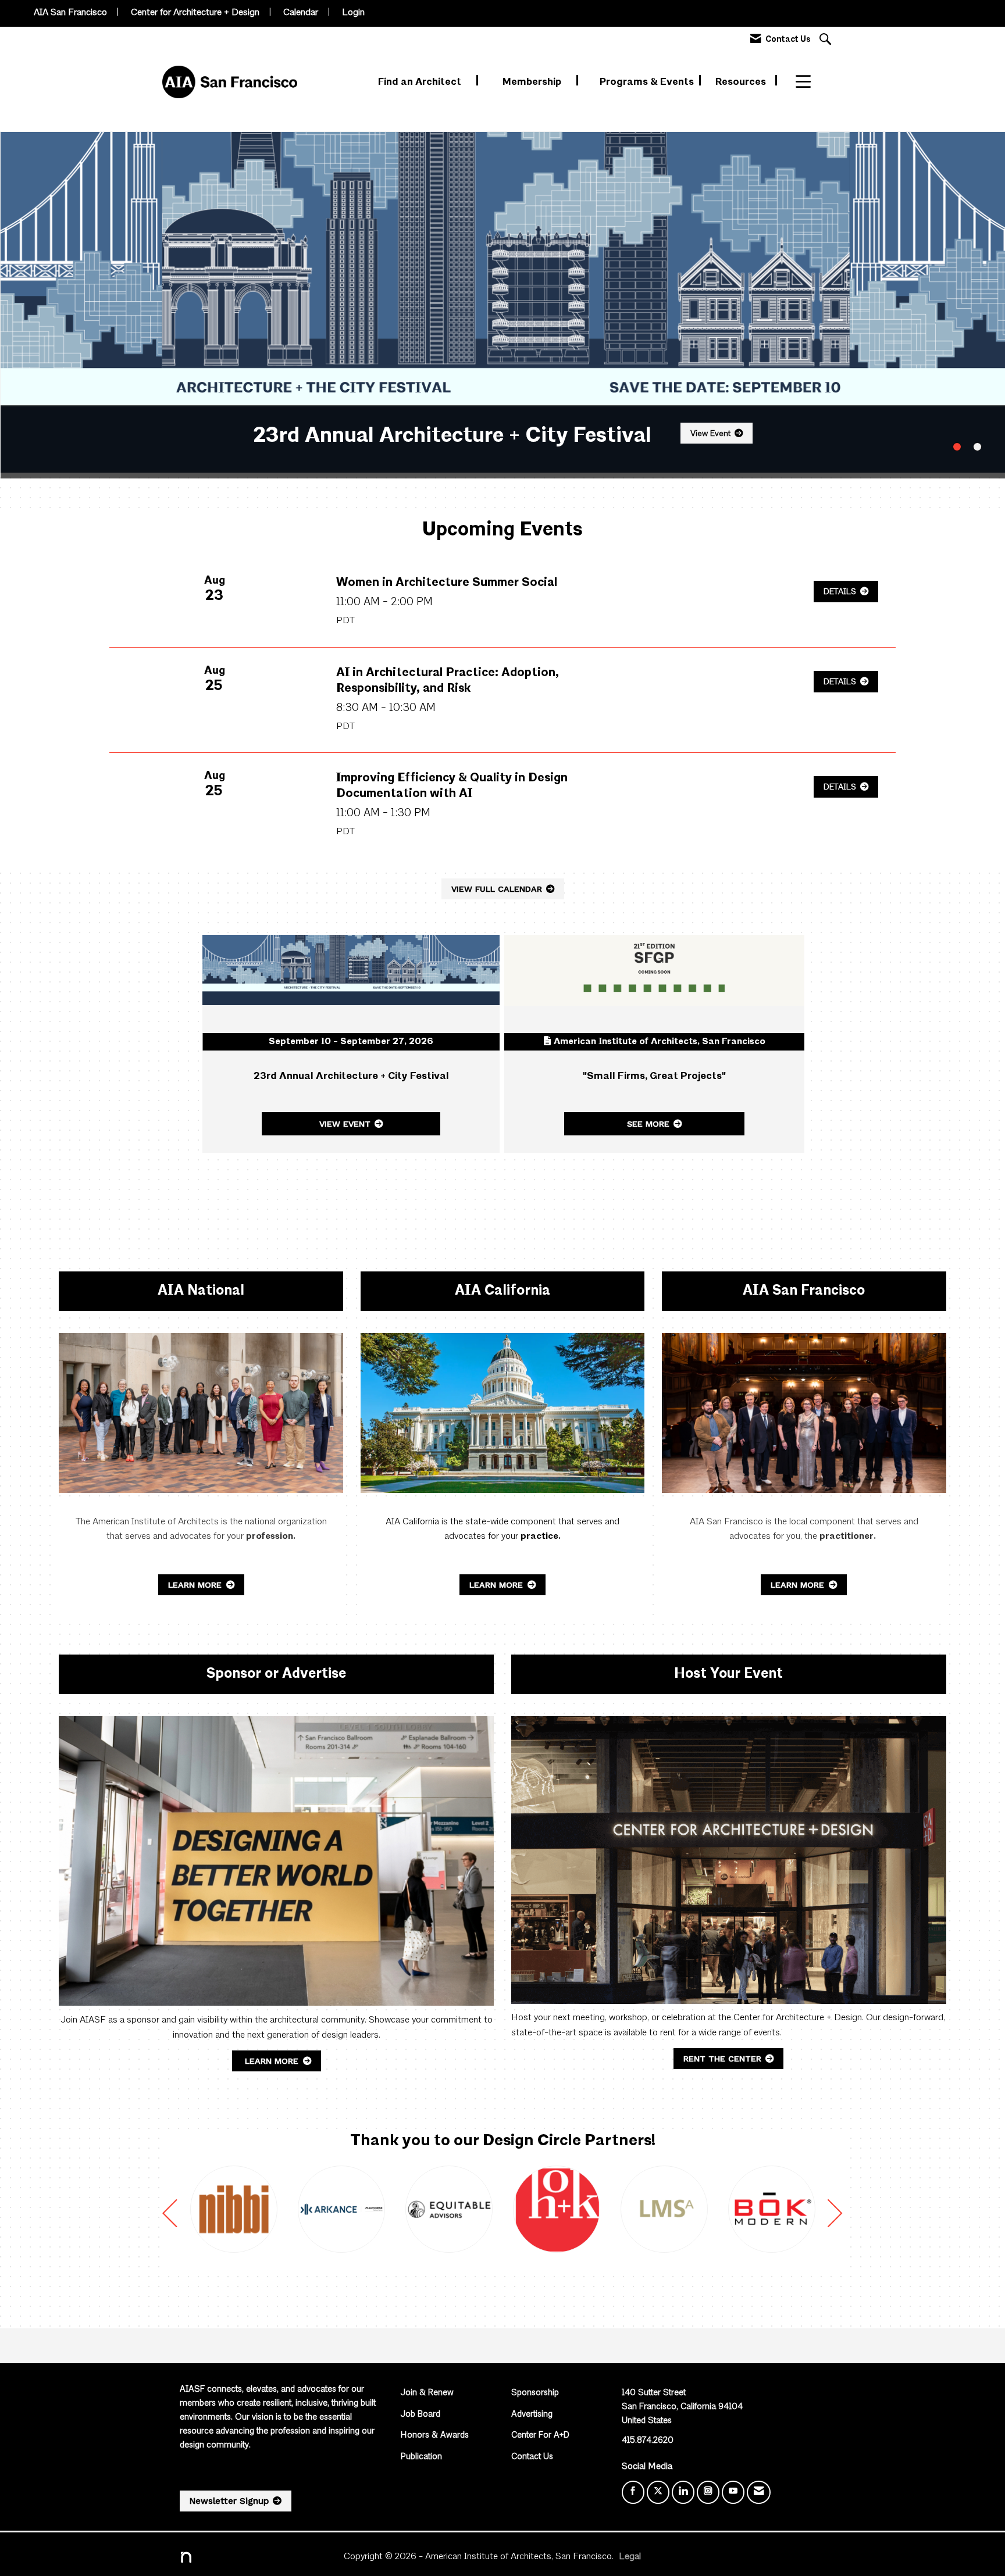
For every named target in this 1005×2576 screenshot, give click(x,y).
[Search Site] (827, 40)
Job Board (420, 2415)
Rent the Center (722, 2059)
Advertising (532, 2415)
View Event (706, 434)
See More (648, 1124)
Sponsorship (535, 2393)
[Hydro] (586, 2209)
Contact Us (532, 2457)
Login (353, 13)
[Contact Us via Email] (759, 2492)
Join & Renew (427, 2393)
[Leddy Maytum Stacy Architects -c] (370, 2209)
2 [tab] (977, 447)
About (810, 82)
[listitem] (502, 302)
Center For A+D (540, 2436)
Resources (742, 82)
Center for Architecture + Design (195, 13)
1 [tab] (957, 447)
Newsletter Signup (229, 2501)
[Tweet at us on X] (658, 2492)
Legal (630, 2557)
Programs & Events (648, 82)
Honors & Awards (435, 2436)
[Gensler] (693, 2209)
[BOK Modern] (478, 2209)
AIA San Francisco (70, 13)
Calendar (301, 13)
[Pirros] (801, 2209)
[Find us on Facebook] (633, 2492)
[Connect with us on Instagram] (708, 2492)
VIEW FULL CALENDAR (497, 889)
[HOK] (263, 2209)
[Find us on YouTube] (733, 2492)
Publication (421, 2457)
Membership (533, 82)
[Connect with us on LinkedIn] (683, 2492)
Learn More (196, 1585)
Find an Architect (421, 82)
